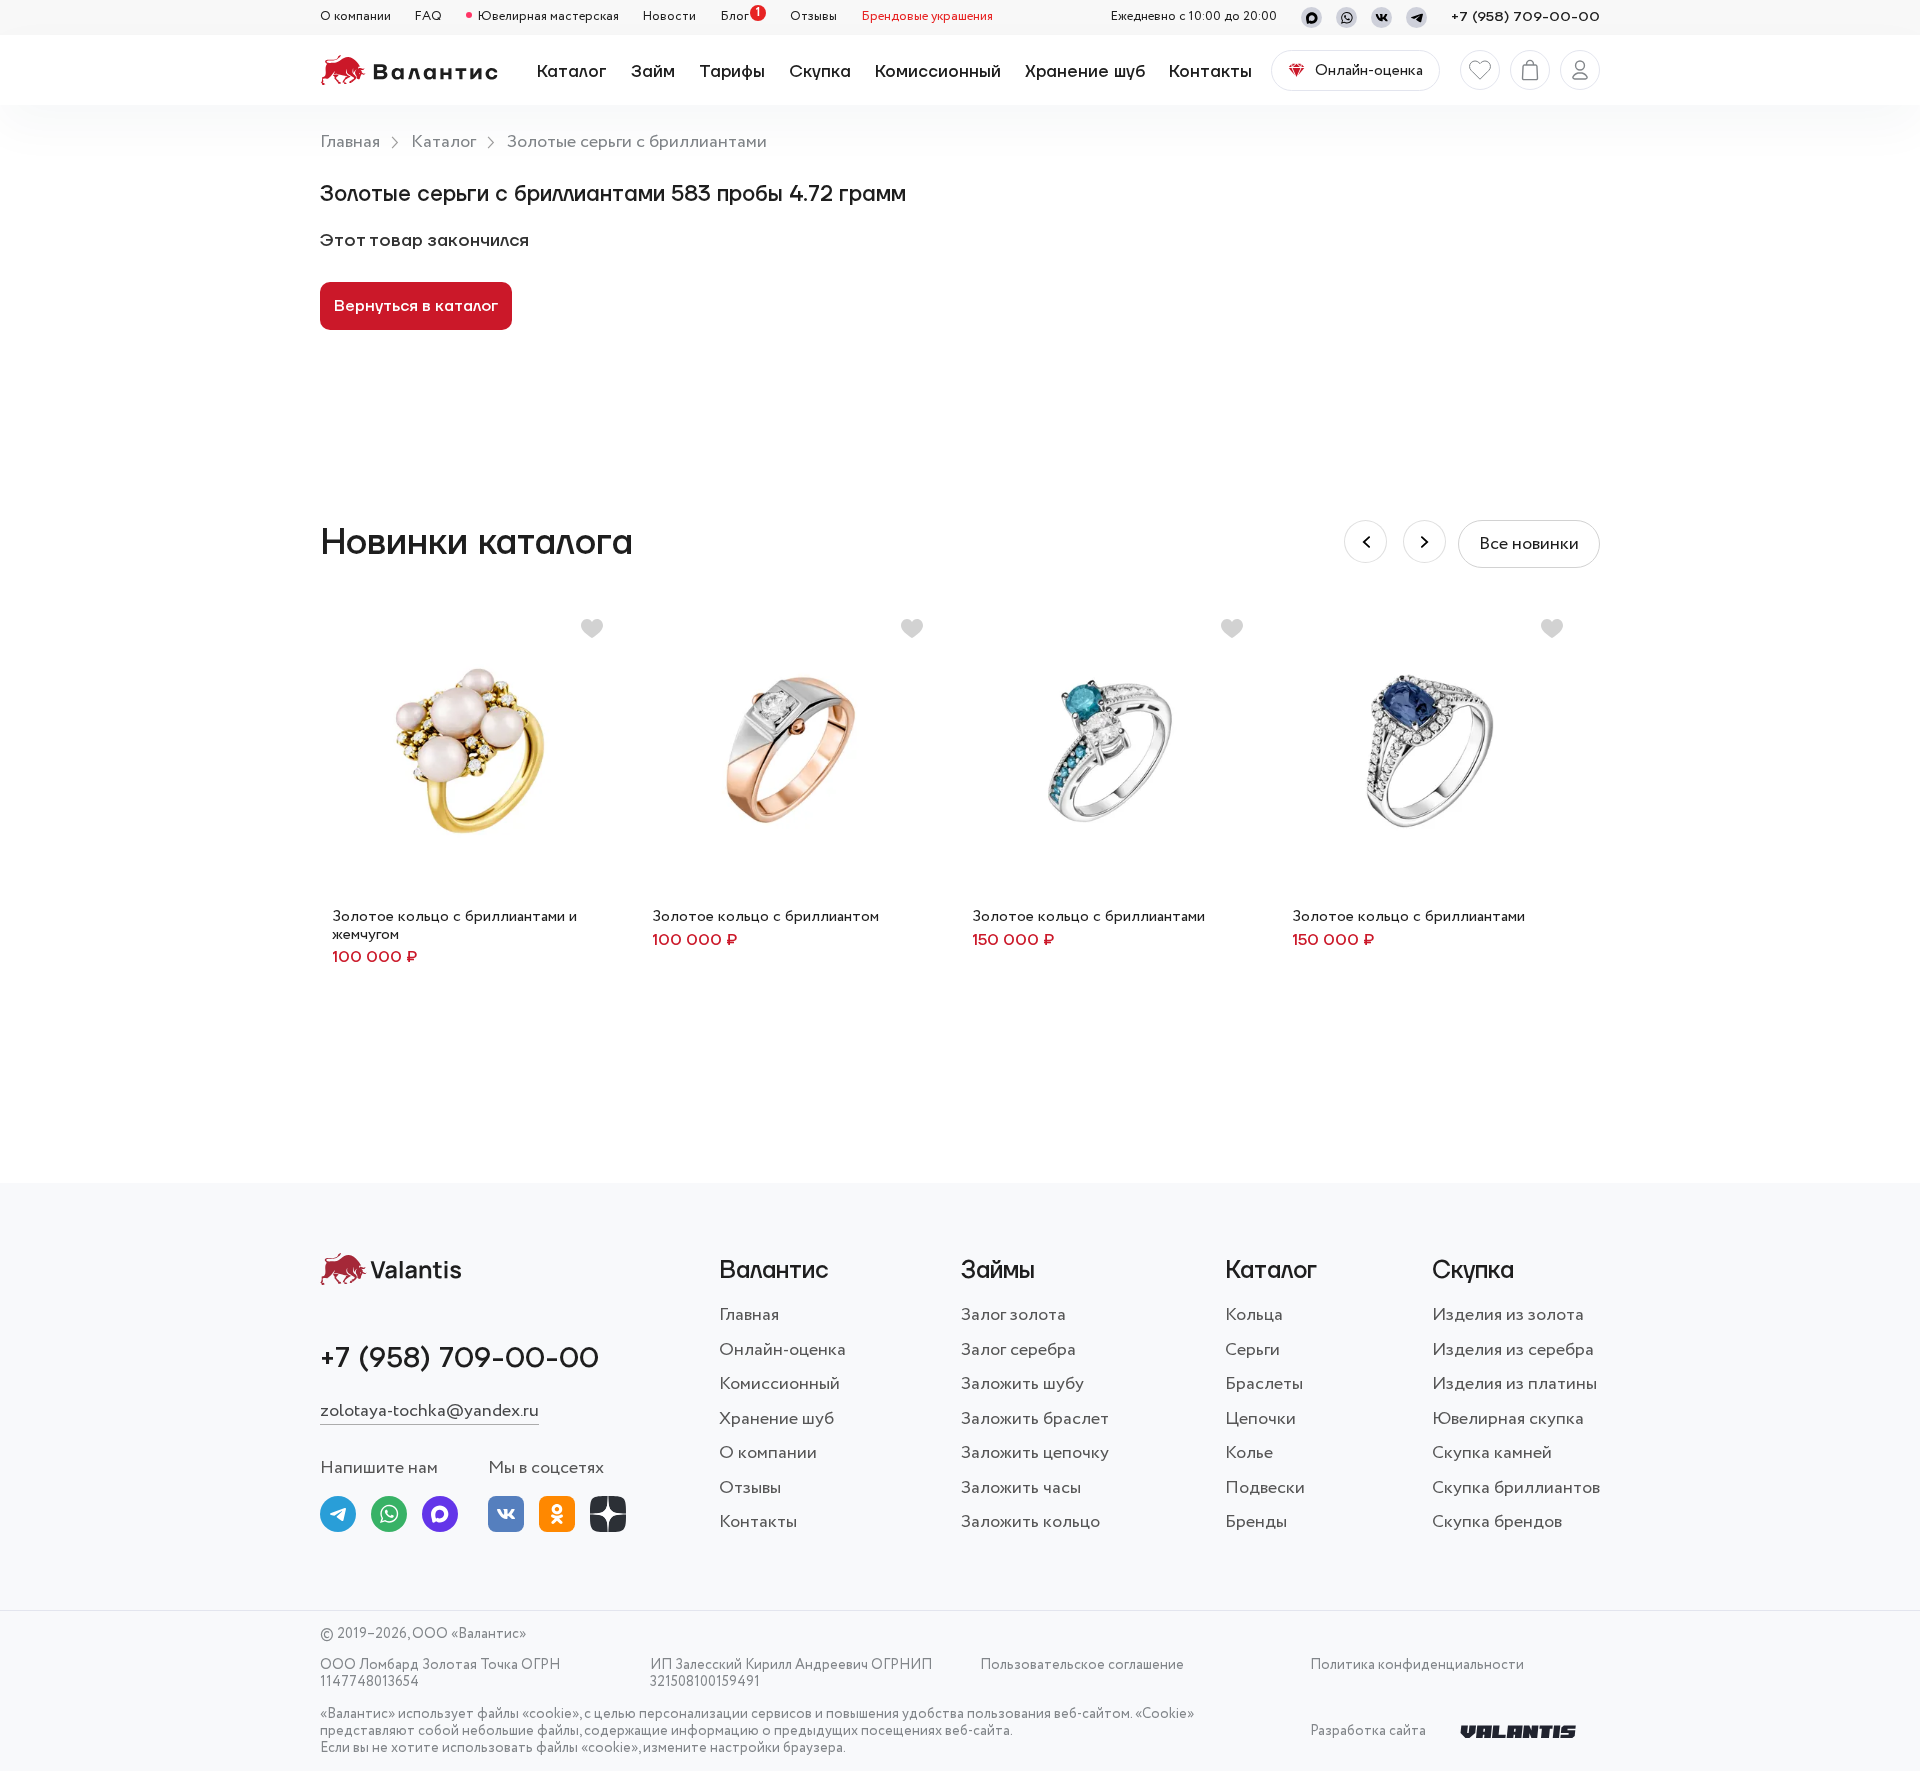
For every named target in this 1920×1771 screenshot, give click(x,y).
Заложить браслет (1035, 1419)
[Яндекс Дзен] (608, 1518)
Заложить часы (1021, 1488)
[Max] (1311, 17)
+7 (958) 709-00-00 (1525, 17)
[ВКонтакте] (506, 1518)
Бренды (1256, 1522)
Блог (734, 17)
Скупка (820, 72)
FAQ (428, 17)
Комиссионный (938, 72)
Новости (669, 17)
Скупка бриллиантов (1516, 1488)
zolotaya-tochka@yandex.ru (429, 1411)
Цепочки (1260, 1419)
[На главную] (408, 70)
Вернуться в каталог (416, 306)
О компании (355, 17)
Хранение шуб (1085, 72)
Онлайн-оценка (782, 1350)
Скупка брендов (1497, 1522)
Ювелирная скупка (1508, 1419)
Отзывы (813, 17)
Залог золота (1013, 1315)
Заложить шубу (1022, 1384)
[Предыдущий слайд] (1424, 541)
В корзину (790, 927)
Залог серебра (1018, 1350)
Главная (350, 142)
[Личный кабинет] (1580, 70)
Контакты (1210, 72)
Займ (653, 72)
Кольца (1254, 1315)
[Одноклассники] (557, 1518)
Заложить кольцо (1030, 1522)
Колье (1249, 1453)
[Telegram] (1416, 17)
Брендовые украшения (927, 17)
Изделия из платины (1514, 1384)
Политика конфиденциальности (1417, 1666)
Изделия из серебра (1513, 1350)
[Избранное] (1480, 70)
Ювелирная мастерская (548, 17)
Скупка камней (1492, 1453)
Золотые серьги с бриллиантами (637, 142)
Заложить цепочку (1035, 1453)
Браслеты (1264, 1384)
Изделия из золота (1508, 1315)
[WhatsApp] (1346, 17)
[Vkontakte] (1381, 17)
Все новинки (1529, 544)
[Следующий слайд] (1365, 541)
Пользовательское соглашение (1082, 1666)
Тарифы (732, 72)
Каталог (572, 72)
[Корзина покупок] (1530, 70)
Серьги (1252, 1350)
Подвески (1265, 1488)
